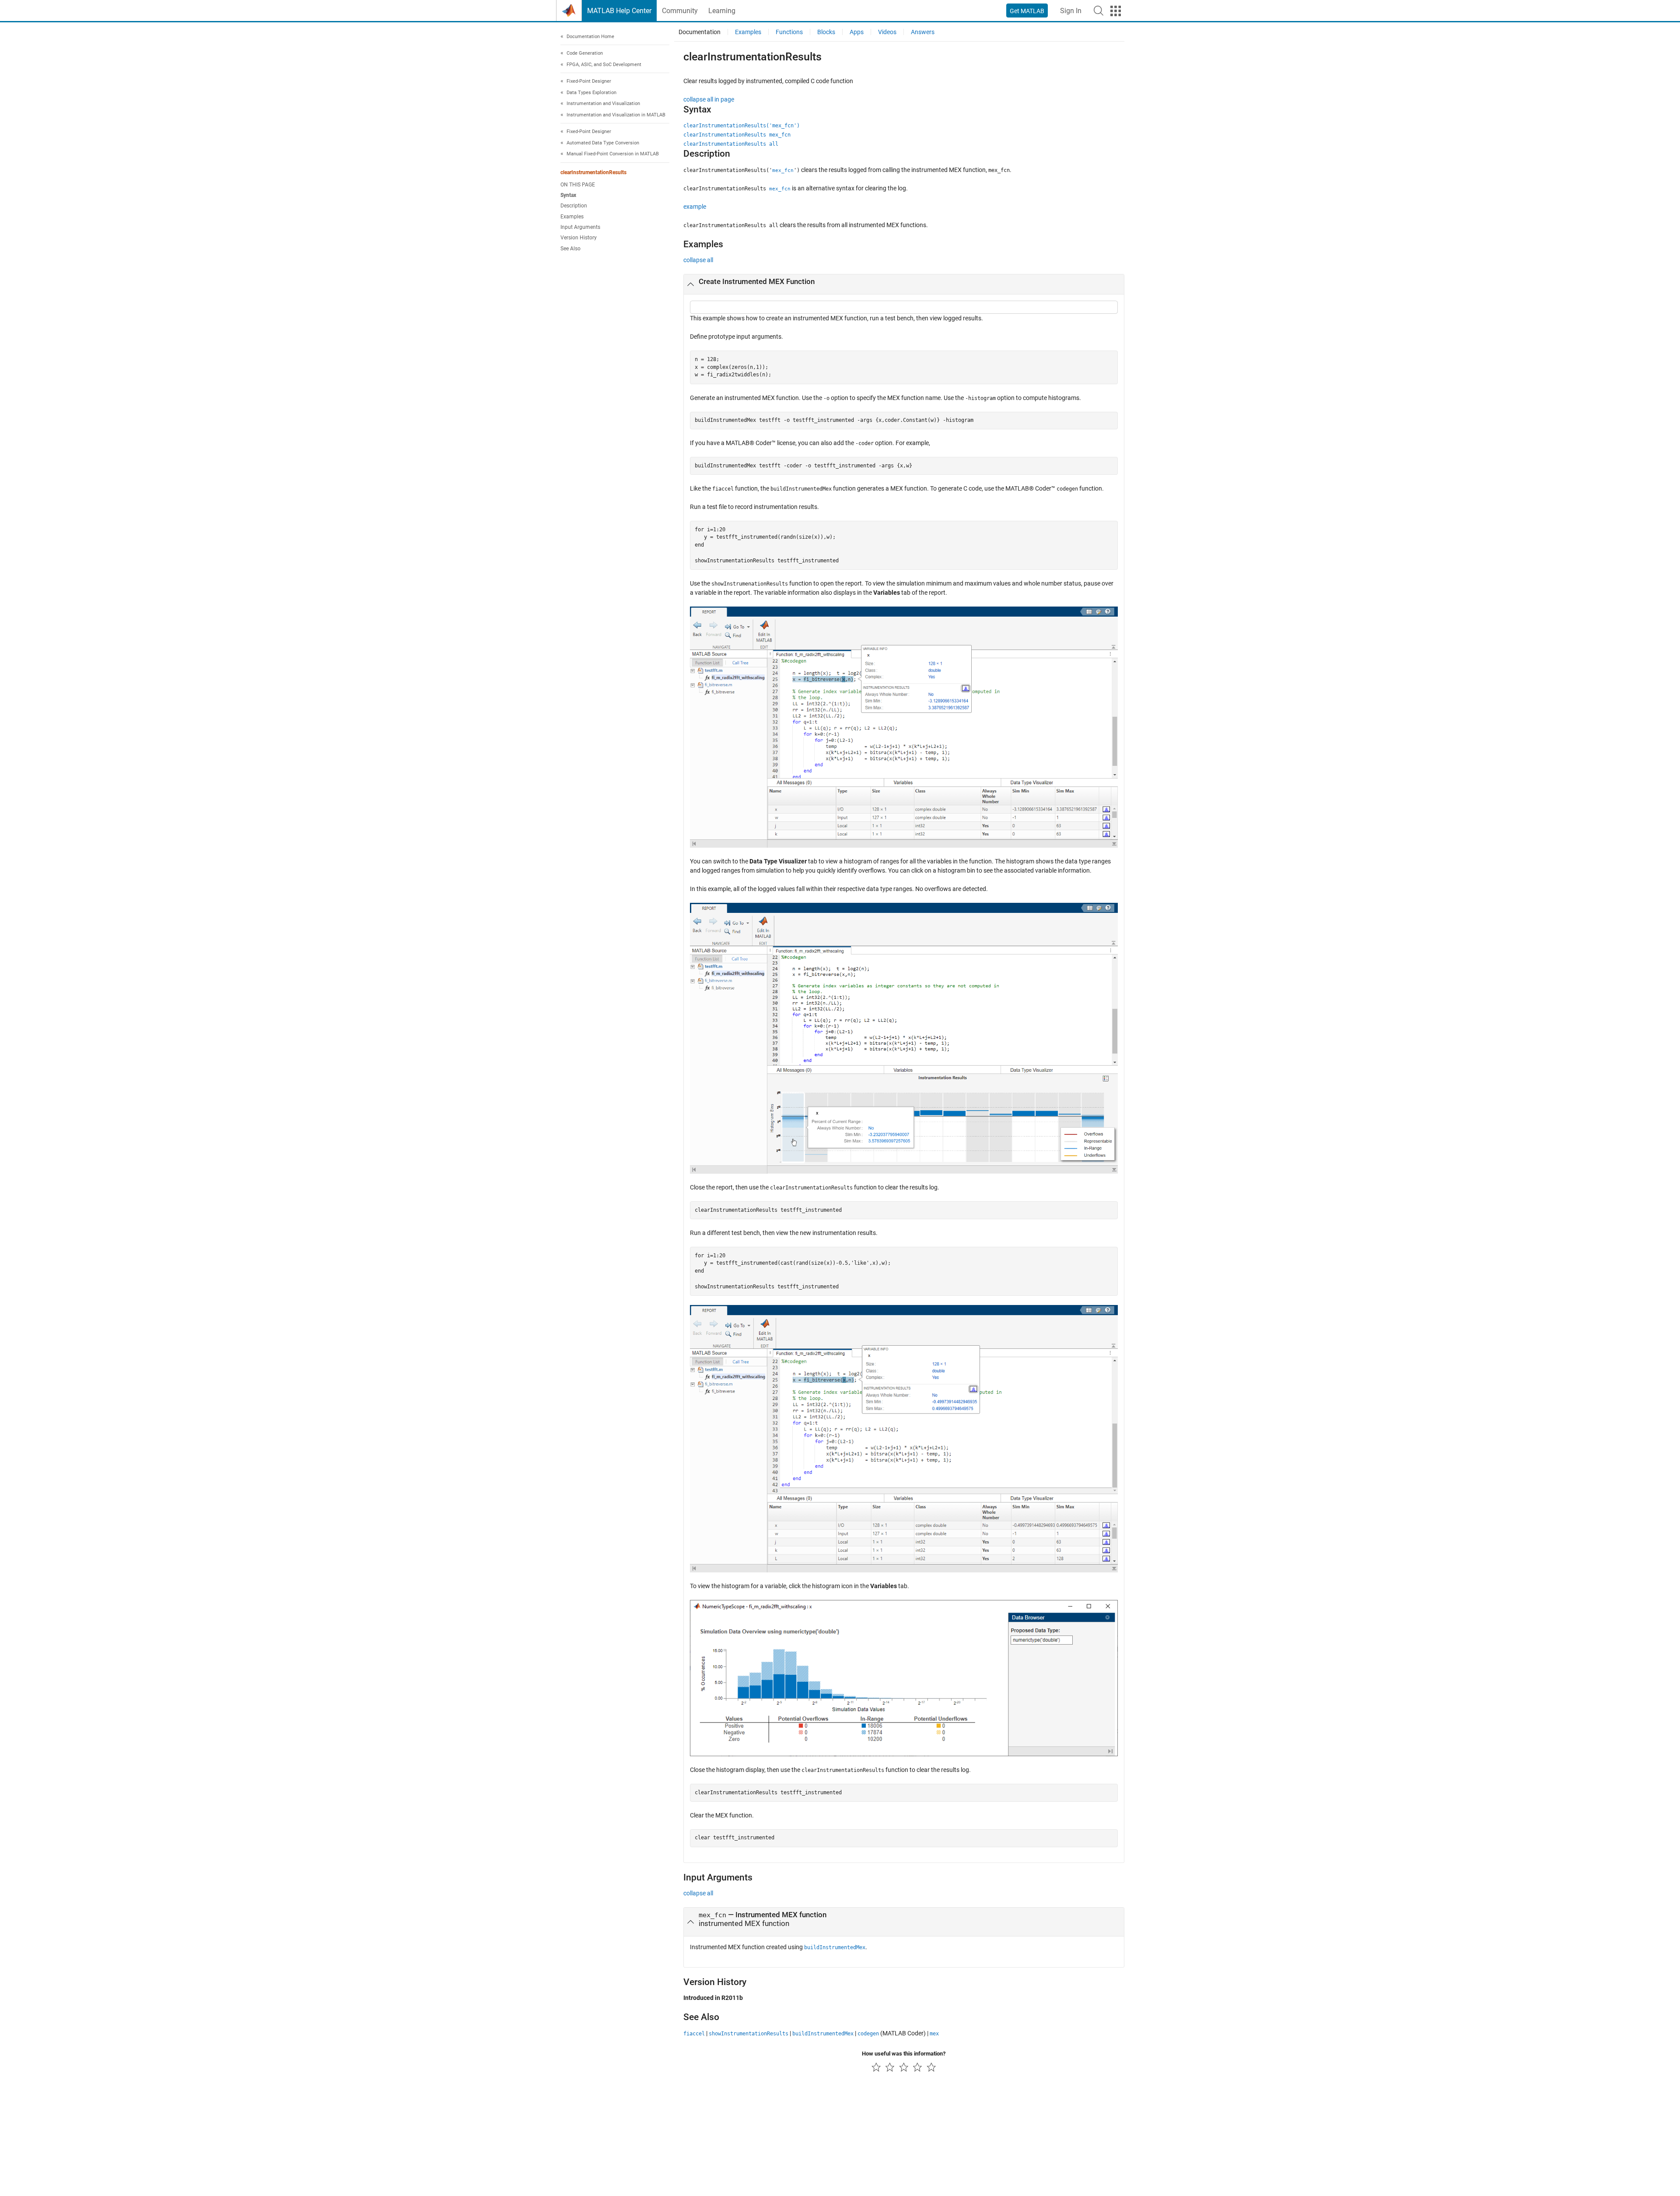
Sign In (1071, 11)
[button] (1099, 11)
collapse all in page (709, 99)
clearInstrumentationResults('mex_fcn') (742, 126)
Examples (572, 217)
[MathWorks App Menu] (1116, 11)
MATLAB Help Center (619, 11)
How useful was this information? (904, 2054)
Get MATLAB (1027, 11)
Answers (923, 32)
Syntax (568, 196)
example (695, 207)
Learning (722, 11)
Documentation (700, 32)
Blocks (826, 32)
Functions (789, 32)
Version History (579, 238)
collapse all (698, 260)
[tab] (904, 284)
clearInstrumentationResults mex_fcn (737, 135)
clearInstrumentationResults (593, 172)
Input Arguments (580, 228)
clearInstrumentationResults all (731, 144)
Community (680, 11)
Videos (887, 32)
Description (574, 206)
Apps (857, 32)
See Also (570, 249)
